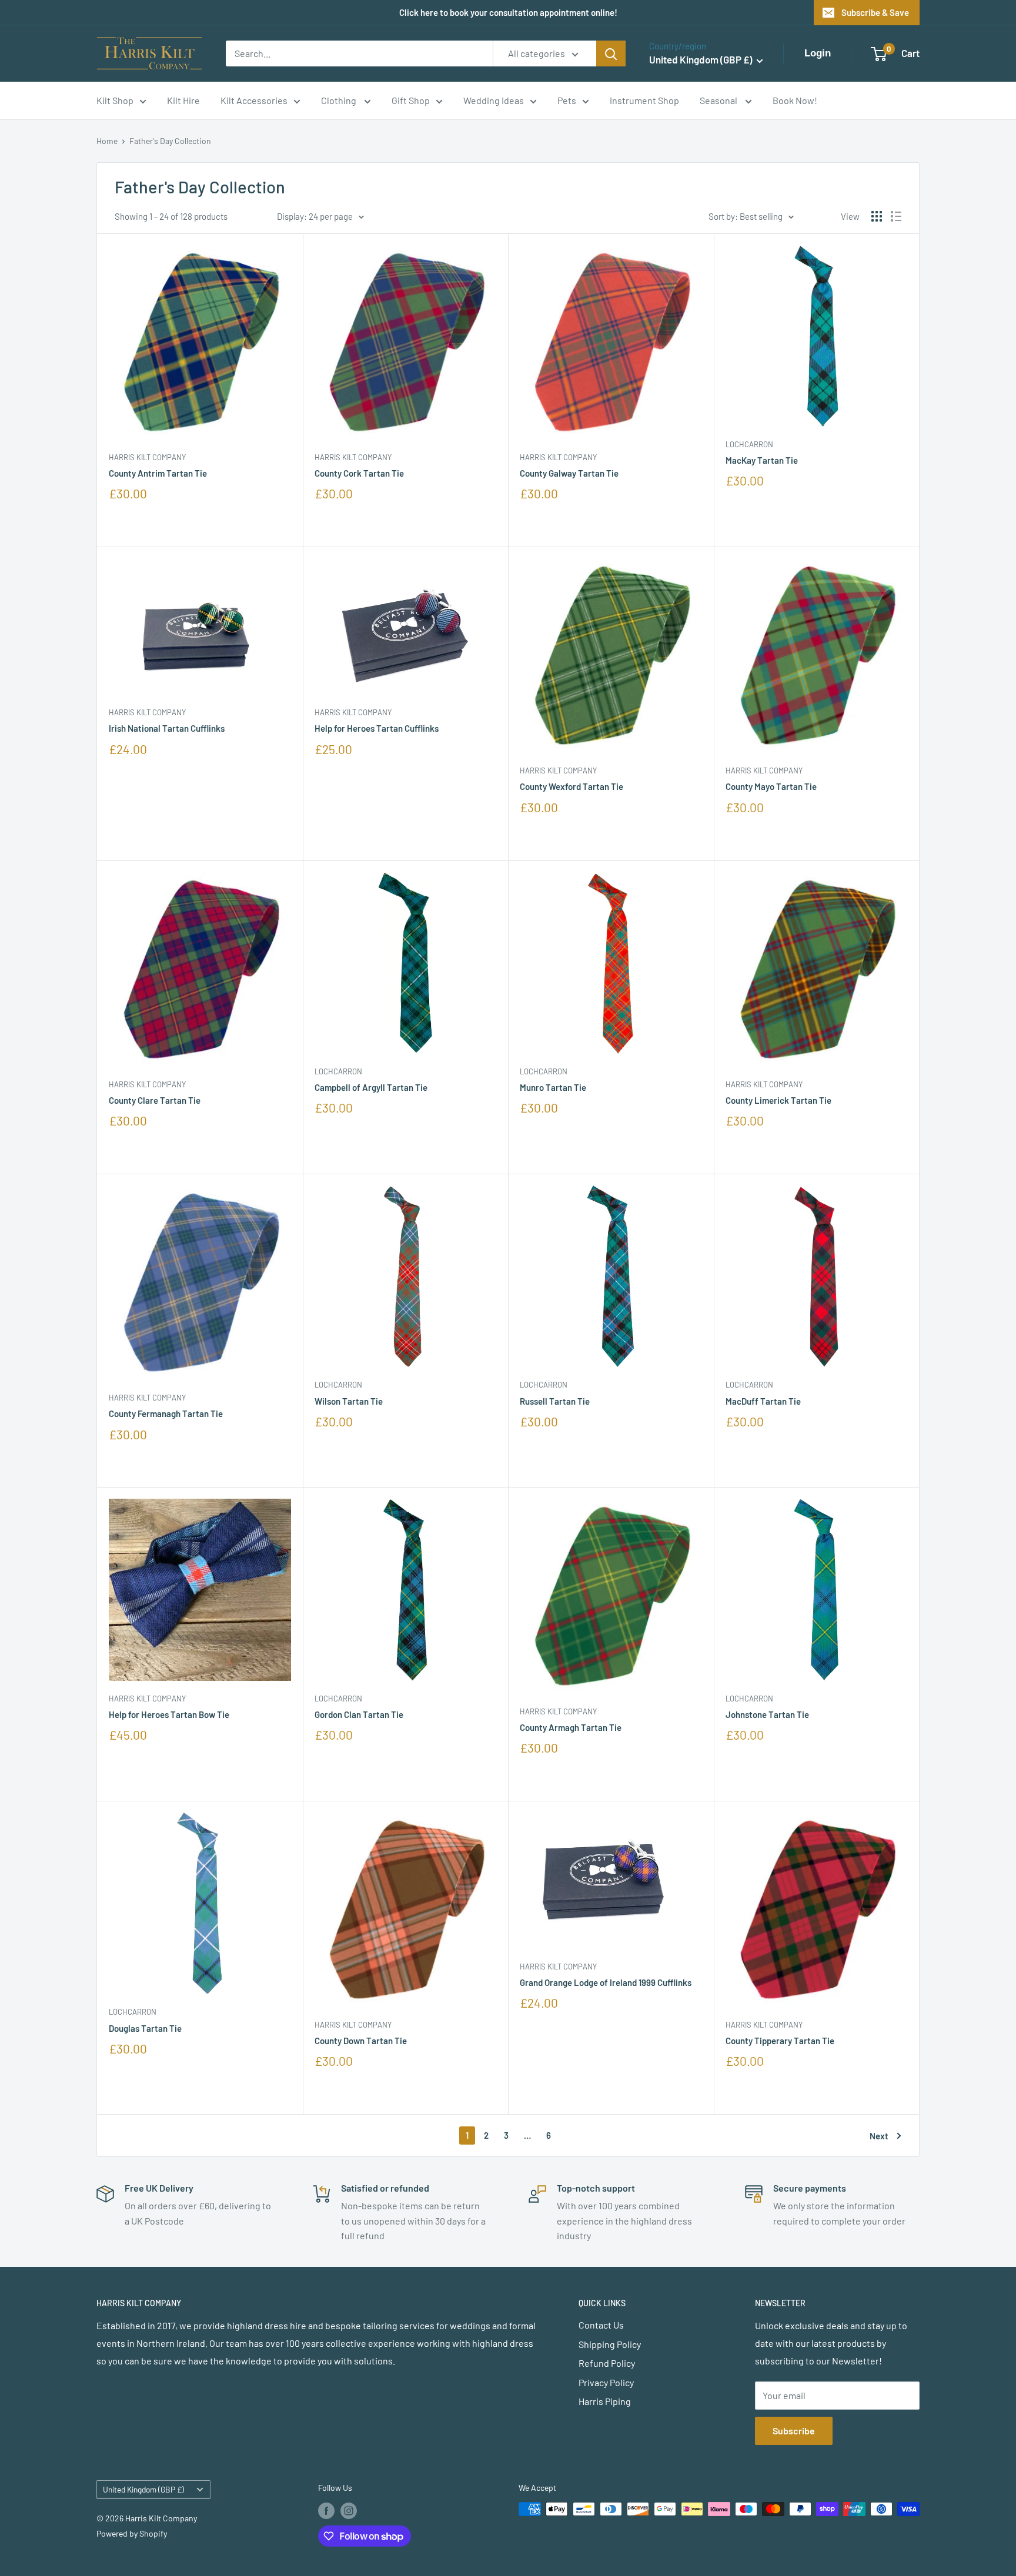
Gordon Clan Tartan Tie (359, 1714)
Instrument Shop (644, 100)
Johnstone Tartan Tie (767, 1714)
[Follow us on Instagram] (349, 2510)
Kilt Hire (183, 100)
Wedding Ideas (494, 100)
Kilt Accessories (254, 100)
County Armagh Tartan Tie (571, 1727)
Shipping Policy (610, 2344)
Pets (567, 100)
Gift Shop (411, 100)
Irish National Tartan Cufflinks (167, 728)
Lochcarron (749, 444)
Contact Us (601, 2325)
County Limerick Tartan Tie (778, 1100)
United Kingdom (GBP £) (143, 2489)
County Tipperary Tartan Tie (780, 2041)
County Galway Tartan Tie (569, 473)
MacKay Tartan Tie (762, 460)
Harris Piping (605, 2401)
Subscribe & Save (875, 12)
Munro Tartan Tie (553, 1087)
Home (107, 141)
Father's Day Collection (170, 141)
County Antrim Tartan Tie (158, 473)
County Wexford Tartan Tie (571, 786)
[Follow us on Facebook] (326, 2510)
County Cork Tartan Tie (359, 473)
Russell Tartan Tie (555, 1401)
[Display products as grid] (877, 216)
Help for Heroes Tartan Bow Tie (169, 1714)
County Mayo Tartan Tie (771, 786)
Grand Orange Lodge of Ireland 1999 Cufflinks (606, 1982)
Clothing (340, 100)
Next (879, 2136)
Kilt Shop (115, 100)
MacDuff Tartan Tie (763, 1401)
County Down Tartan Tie (361, 2041)
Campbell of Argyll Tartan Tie (371, 1087)
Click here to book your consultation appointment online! (508, 12)
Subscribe (794, 2431)
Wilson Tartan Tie (349, 1401)
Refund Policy (607, 2363)
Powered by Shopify (132, 2533)
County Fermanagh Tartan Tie (166, 1413)
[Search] (611, 53)
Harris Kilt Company (147, 457)
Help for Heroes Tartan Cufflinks (377, 728)
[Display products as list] (896, 216)
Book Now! (795, 100)
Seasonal (719, 100)
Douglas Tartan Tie (145, 2028)
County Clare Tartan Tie (155, 1100)
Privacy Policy (606, 2382)
